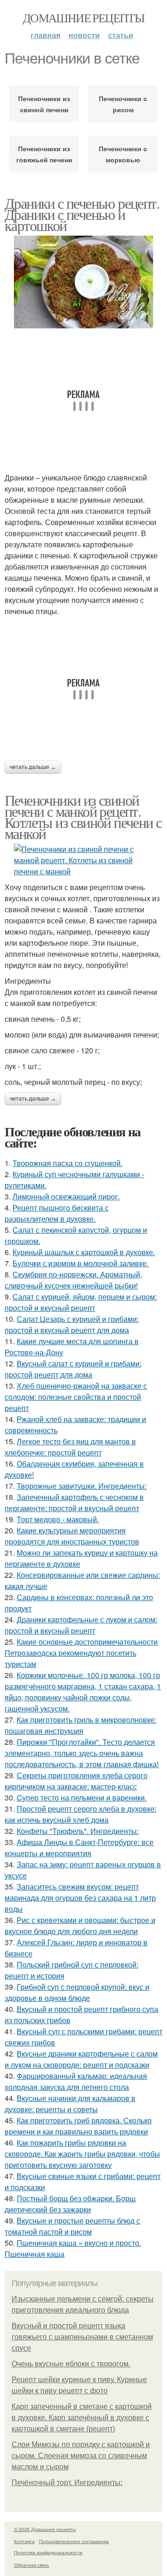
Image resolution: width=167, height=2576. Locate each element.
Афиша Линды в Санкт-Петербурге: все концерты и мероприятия (79, 1848)
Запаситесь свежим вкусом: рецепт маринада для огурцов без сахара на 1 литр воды (80, 1898)
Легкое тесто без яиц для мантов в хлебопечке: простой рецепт (70, 1447)
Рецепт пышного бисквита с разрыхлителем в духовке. (57, 1213)
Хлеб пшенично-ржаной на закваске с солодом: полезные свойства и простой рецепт (76, 1397)
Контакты (24, 2541)
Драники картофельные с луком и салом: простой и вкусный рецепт (81, 1625)
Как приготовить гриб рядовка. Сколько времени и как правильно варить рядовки (78, 2126)
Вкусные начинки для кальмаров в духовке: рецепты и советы (70, 2104)
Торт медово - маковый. (58, 1519)
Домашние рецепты (83, 18)
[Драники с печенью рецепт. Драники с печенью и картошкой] (83, 282)
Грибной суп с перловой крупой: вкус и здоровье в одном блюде (77, 1992)
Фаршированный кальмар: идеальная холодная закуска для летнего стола (76, 2081)
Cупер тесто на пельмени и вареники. (82, 1797)
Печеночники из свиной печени (44, 104)
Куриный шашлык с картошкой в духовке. (84, 1252)
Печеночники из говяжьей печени (44, 154)
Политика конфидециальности (48, 2552)
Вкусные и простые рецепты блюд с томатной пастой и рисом (72, 2226)
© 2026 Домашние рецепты (45, 2529)
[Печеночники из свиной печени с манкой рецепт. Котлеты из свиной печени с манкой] (83, 860)
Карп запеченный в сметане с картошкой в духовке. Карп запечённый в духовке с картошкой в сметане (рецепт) (82, 2418)
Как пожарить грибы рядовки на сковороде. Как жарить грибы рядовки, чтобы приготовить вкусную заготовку (82, 2154)
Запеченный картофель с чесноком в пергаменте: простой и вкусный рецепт (74, 1503)
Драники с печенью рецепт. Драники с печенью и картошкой (82, 214)
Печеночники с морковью (123, 154)
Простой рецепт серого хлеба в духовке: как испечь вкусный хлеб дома (80, 1814)
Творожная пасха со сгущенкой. (67, 1163)
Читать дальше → (33, 767)
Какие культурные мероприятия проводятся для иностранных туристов (72, 1536)
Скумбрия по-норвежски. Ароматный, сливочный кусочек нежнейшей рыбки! (73, 1280)
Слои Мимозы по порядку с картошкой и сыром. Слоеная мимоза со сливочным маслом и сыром (81, 2456)
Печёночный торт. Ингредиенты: (67, 2483)
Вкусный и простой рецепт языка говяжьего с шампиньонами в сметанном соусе (82, 2337)
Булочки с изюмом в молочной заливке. (80, 1263)
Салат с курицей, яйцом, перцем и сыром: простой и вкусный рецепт (81, 1302)
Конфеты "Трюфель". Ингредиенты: (78, 1831)
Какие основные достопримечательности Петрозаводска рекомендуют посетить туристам (81, 1653)
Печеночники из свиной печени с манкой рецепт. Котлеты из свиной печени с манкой (83, 817)
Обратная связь (32, 2565)
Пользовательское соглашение (74, 2541)
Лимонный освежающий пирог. (66, 1196)
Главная (45, 35)
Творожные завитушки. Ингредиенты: (82, 1486)
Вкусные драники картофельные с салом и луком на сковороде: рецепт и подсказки (81, 2059)
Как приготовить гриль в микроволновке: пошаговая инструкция (80, 1725)
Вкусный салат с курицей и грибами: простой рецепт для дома (73, 1369)
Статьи (121, 35)
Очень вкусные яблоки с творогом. (71, 2364)
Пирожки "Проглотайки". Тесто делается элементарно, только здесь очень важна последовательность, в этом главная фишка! (82, 1753)
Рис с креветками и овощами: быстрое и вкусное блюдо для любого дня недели (80, 1926)
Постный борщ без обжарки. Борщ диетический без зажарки (70, 2204)
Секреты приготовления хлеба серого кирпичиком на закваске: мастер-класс (76, 1781)
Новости (84, 35)
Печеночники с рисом (123, 104)
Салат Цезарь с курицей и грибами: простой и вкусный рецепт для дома (72, 1324)
